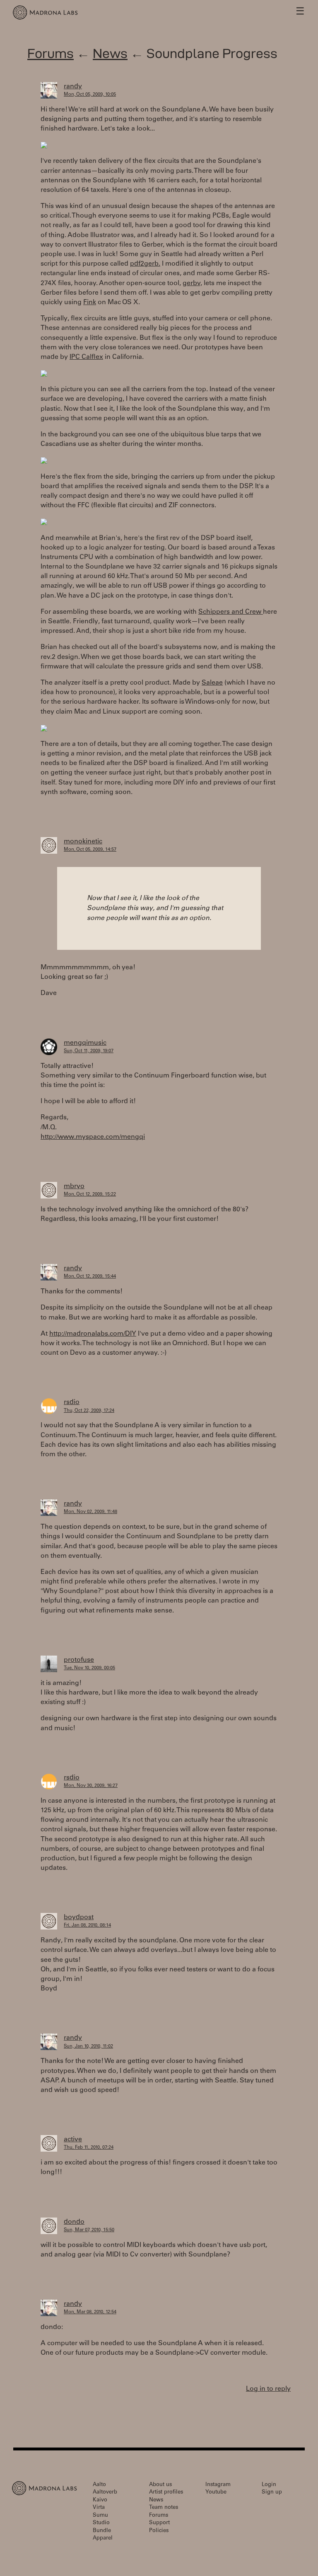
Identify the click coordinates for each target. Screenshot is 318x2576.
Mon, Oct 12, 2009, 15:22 (90, 1195)
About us (160, 2485)
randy (73, 87)
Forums (51, 53)
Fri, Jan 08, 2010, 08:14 (87, 1926)
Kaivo (100, 2500)
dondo (74, 2222)
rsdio (72, 1402)
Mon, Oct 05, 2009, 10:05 (90, 95)
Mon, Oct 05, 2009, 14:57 (90, 850)
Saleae (212, 683)
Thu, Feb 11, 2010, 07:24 (89, 2148)
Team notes (164, 2508)
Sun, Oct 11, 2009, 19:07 (89, 1051)
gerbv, (192, 283)
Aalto (99, 2485)
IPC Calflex (86, 357)
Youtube (216, 2492)
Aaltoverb (105, 2492)
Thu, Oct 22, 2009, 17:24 (89, 1411)
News (110, 53)
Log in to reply (268, 2389)
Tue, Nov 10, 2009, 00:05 (89, 1668)
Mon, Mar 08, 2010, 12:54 (90, 2312)
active (73, 2140)
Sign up (272, 2492)
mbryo (74, 1186)
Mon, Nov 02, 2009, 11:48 (90, 1512)
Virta (99, 2508)
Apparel (103, 2538)
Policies (159, 2531)
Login (269, 2485)
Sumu (100, 2516)
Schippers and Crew (231, 612)
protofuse (79, 1660)
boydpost (79, 1917)
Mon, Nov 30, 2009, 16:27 (91, 1786)
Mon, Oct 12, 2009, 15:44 (90, 1277)
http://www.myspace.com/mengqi (93, 1137)
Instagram (218, 2485)
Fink (90, 303)
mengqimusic (85, 1043)
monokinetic (83, 842)
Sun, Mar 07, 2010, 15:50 (89, 2230)
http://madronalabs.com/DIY (93, 1334)
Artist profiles (166, 2492)
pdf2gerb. (145, 264)
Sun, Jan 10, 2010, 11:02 (88, 2047)
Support (159, 2523)
